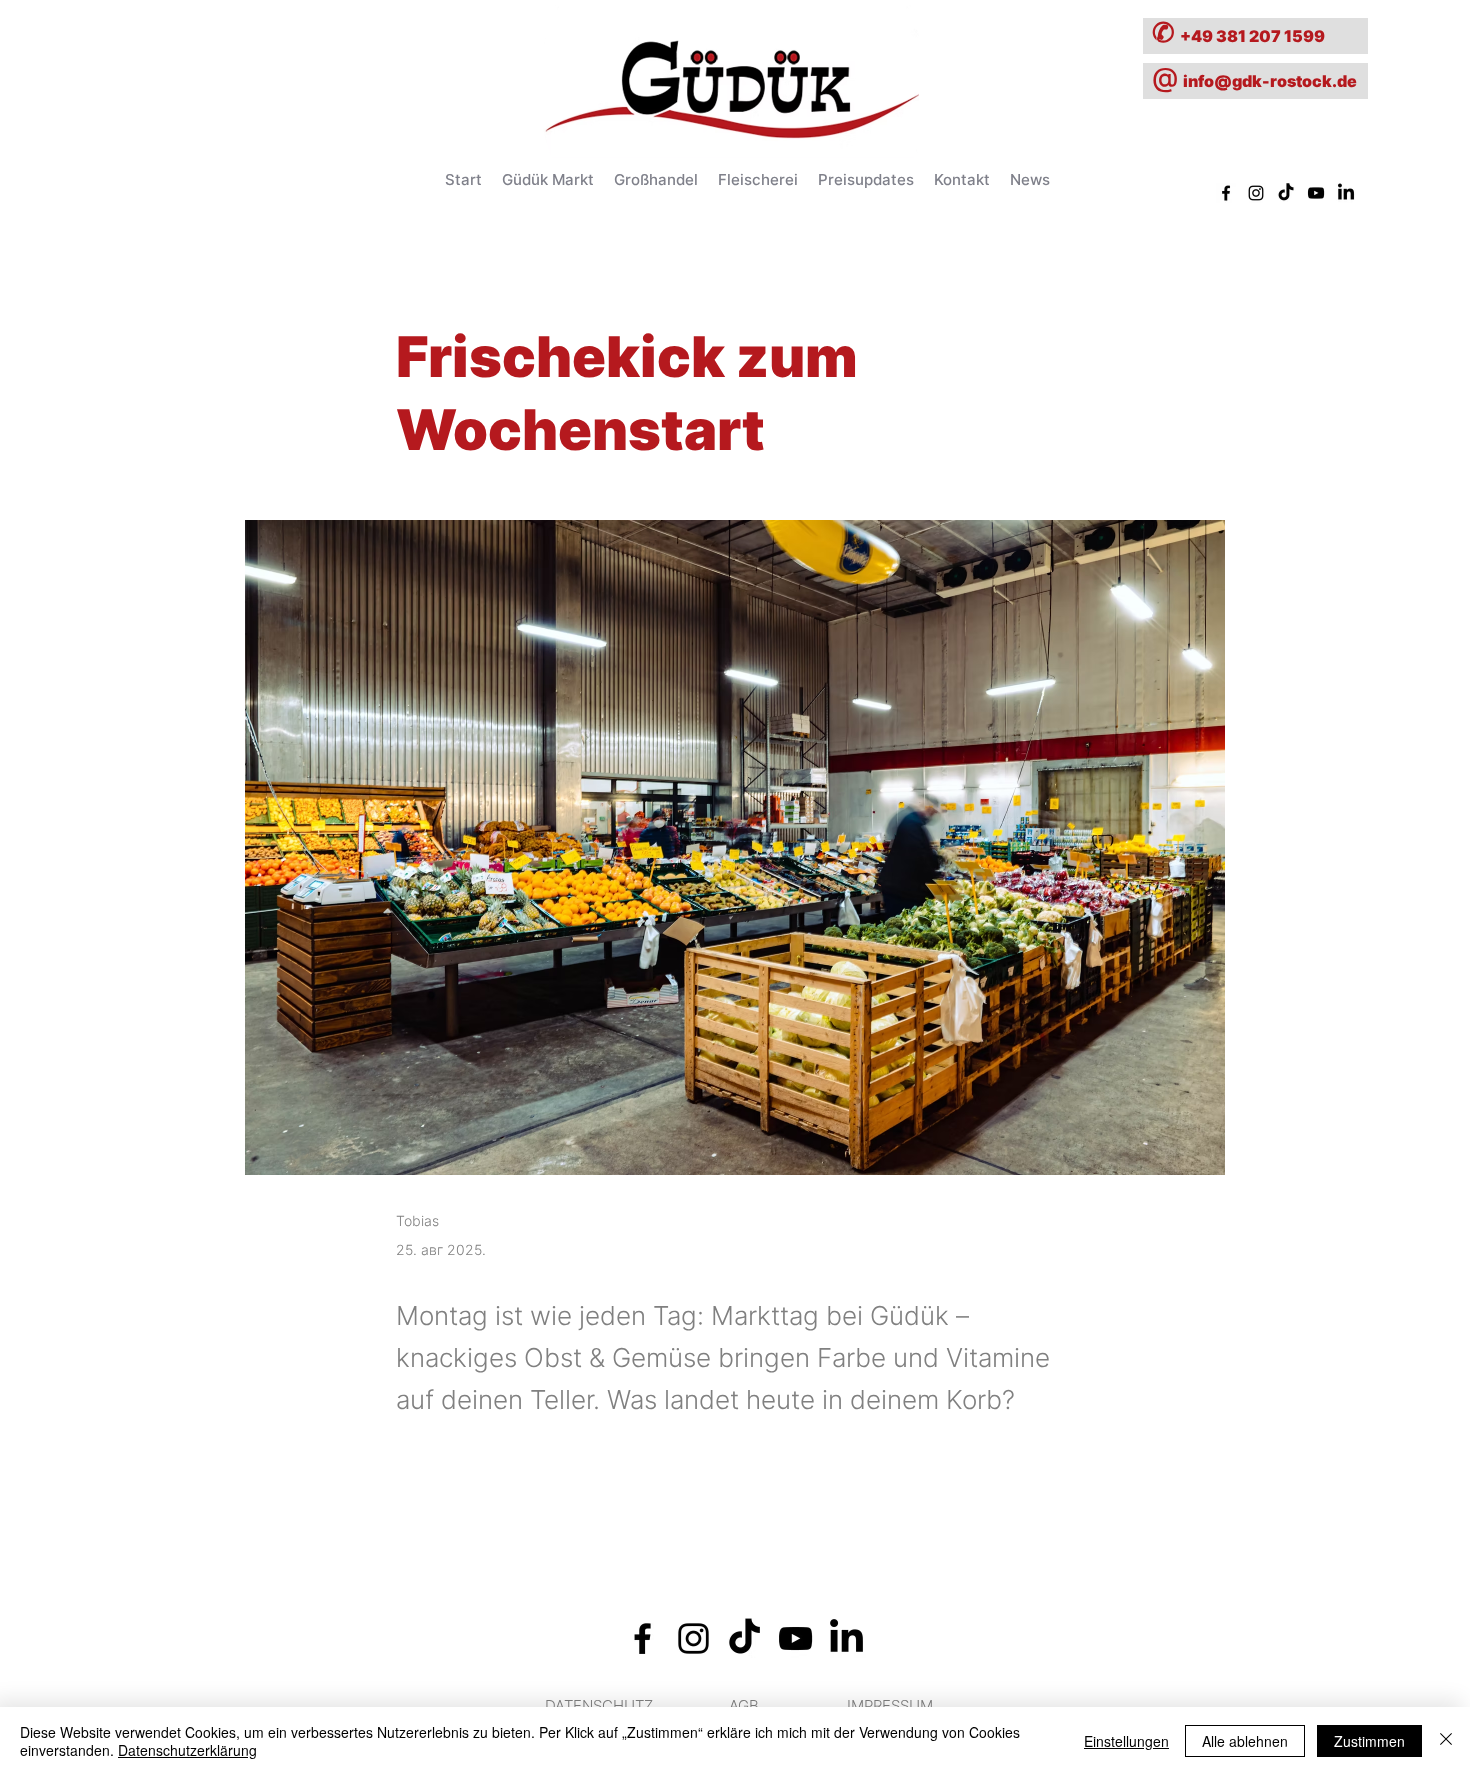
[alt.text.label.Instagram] (1256, 193)
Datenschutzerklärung (187, 1750)
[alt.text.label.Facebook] (1226, 193)
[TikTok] (1286, 193)
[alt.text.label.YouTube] (1316, 193)
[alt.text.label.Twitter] (1346, 193)
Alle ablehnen (1245, 1741)
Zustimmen (1369, 1741)
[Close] (1446, 1741)
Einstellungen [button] (1126, 1741)
